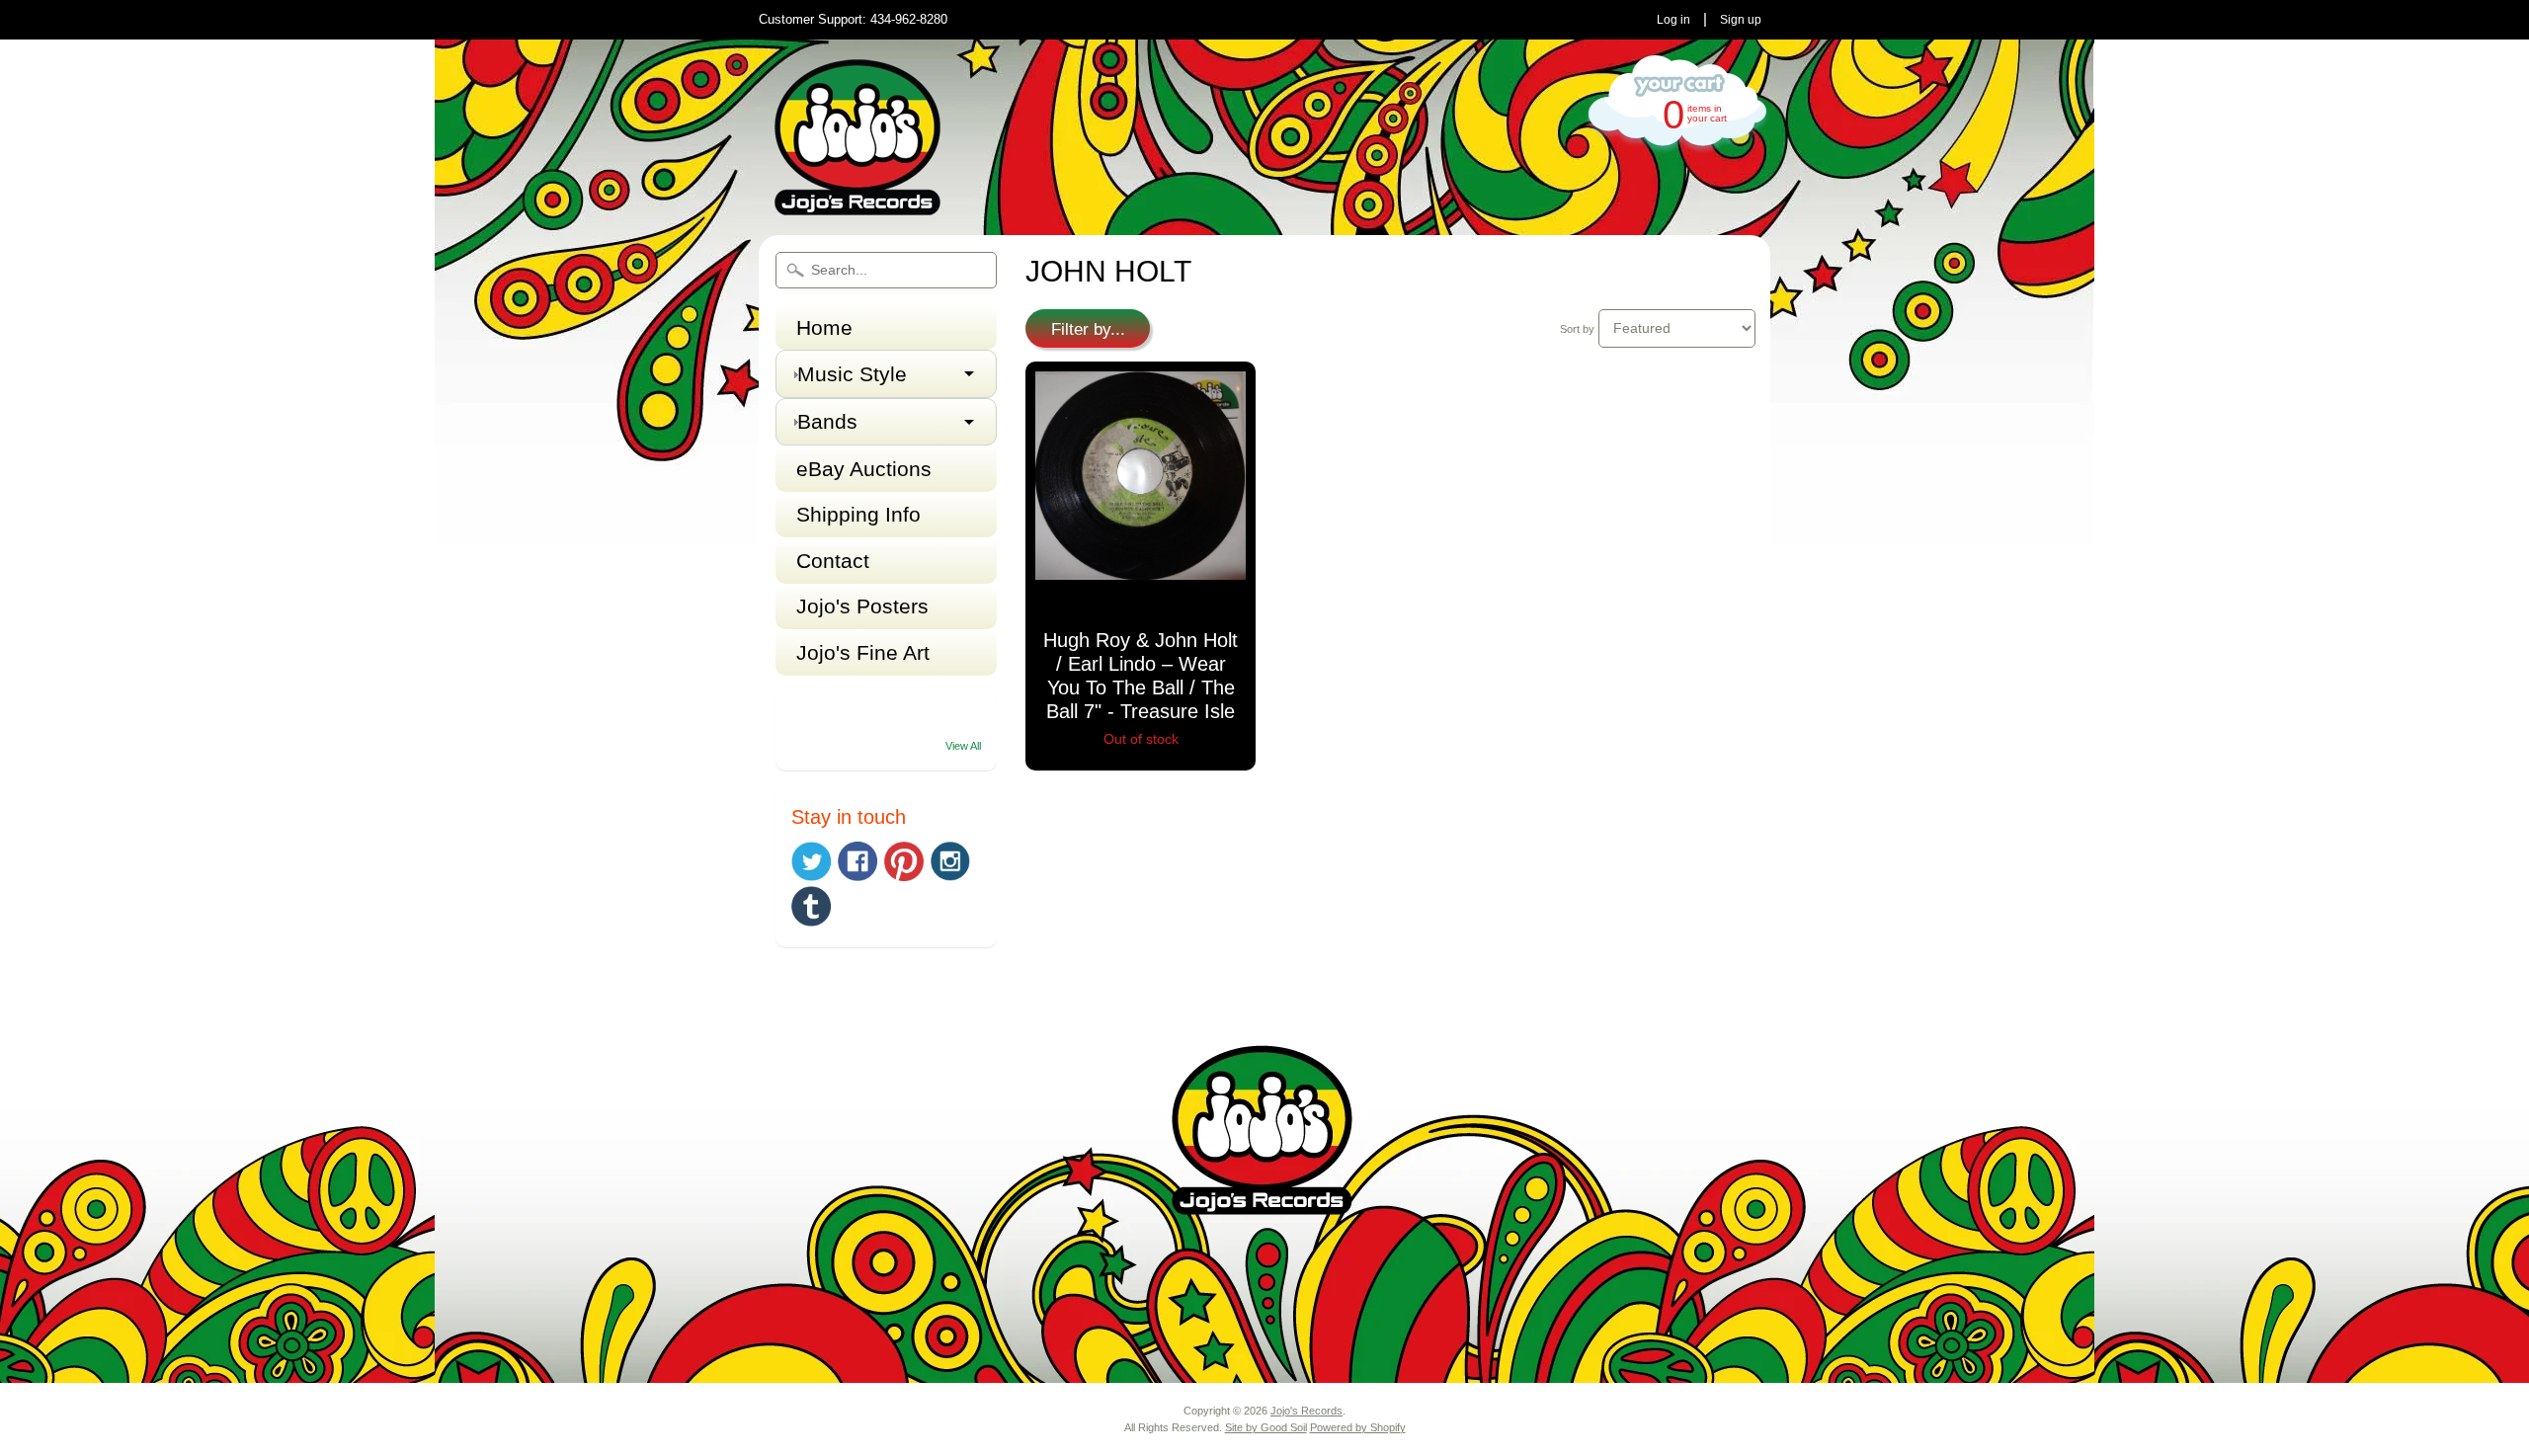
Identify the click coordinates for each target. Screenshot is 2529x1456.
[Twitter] (811, 862)
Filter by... (1088, 329)
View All (963, 746)
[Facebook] (857, 861)
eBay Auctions (864, 469)
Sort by (1577, 329)
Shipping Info (858, 514)
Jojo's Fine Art (863, 652)
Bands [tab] (827, 421)
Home (824, 327)
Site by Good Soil (1266, 1427)
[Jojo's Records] (857, 207)
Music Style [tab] (852, 374)
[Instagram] (950, 861)
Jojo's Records (1306, 1411)
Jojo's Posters (862, 606)
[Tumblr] (811, 906)
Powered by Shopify (1358, 1427)
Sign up (1741, 20)
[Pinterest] (904, 861)
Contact (833, 561)
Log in (1673, 20)
